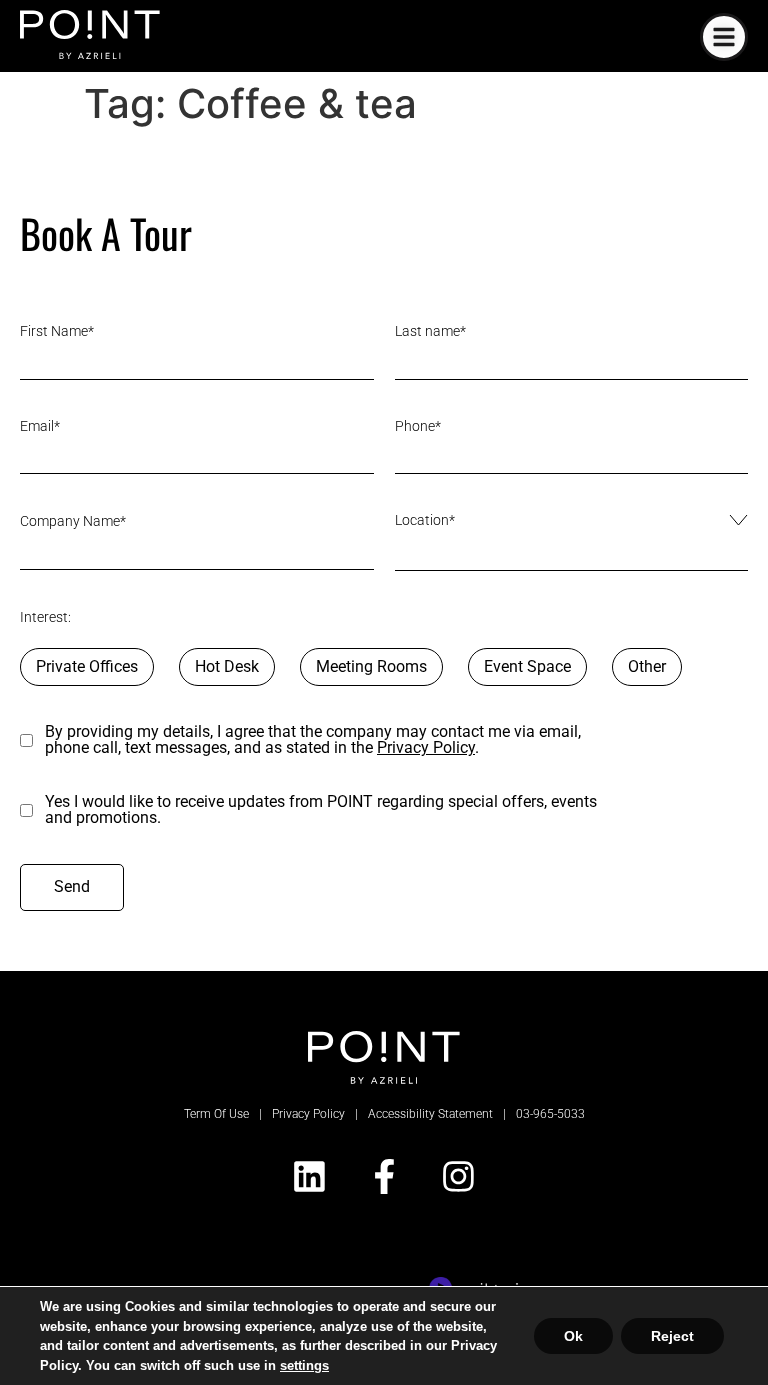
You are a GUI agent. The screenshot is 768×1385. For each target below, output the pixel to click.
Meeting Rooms (371, 666)
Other (647, 666)
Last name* (430, 331)
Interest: (45, 617)
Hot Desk (227, 666)
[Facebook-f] (384, 1177)
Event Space (527, 666)
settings (251, 1365)
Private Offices (87, 666)
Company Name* (73, 521)
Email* (40, 426)
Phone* (418, 426)
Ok (576, 1335)
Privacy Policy (426, 747)
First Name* (57, 331)
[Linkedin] (309, 1177)
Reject (674, 1335)
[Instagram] (459, 1177)
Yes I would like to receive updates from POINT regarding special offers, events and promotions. (321, 810)
